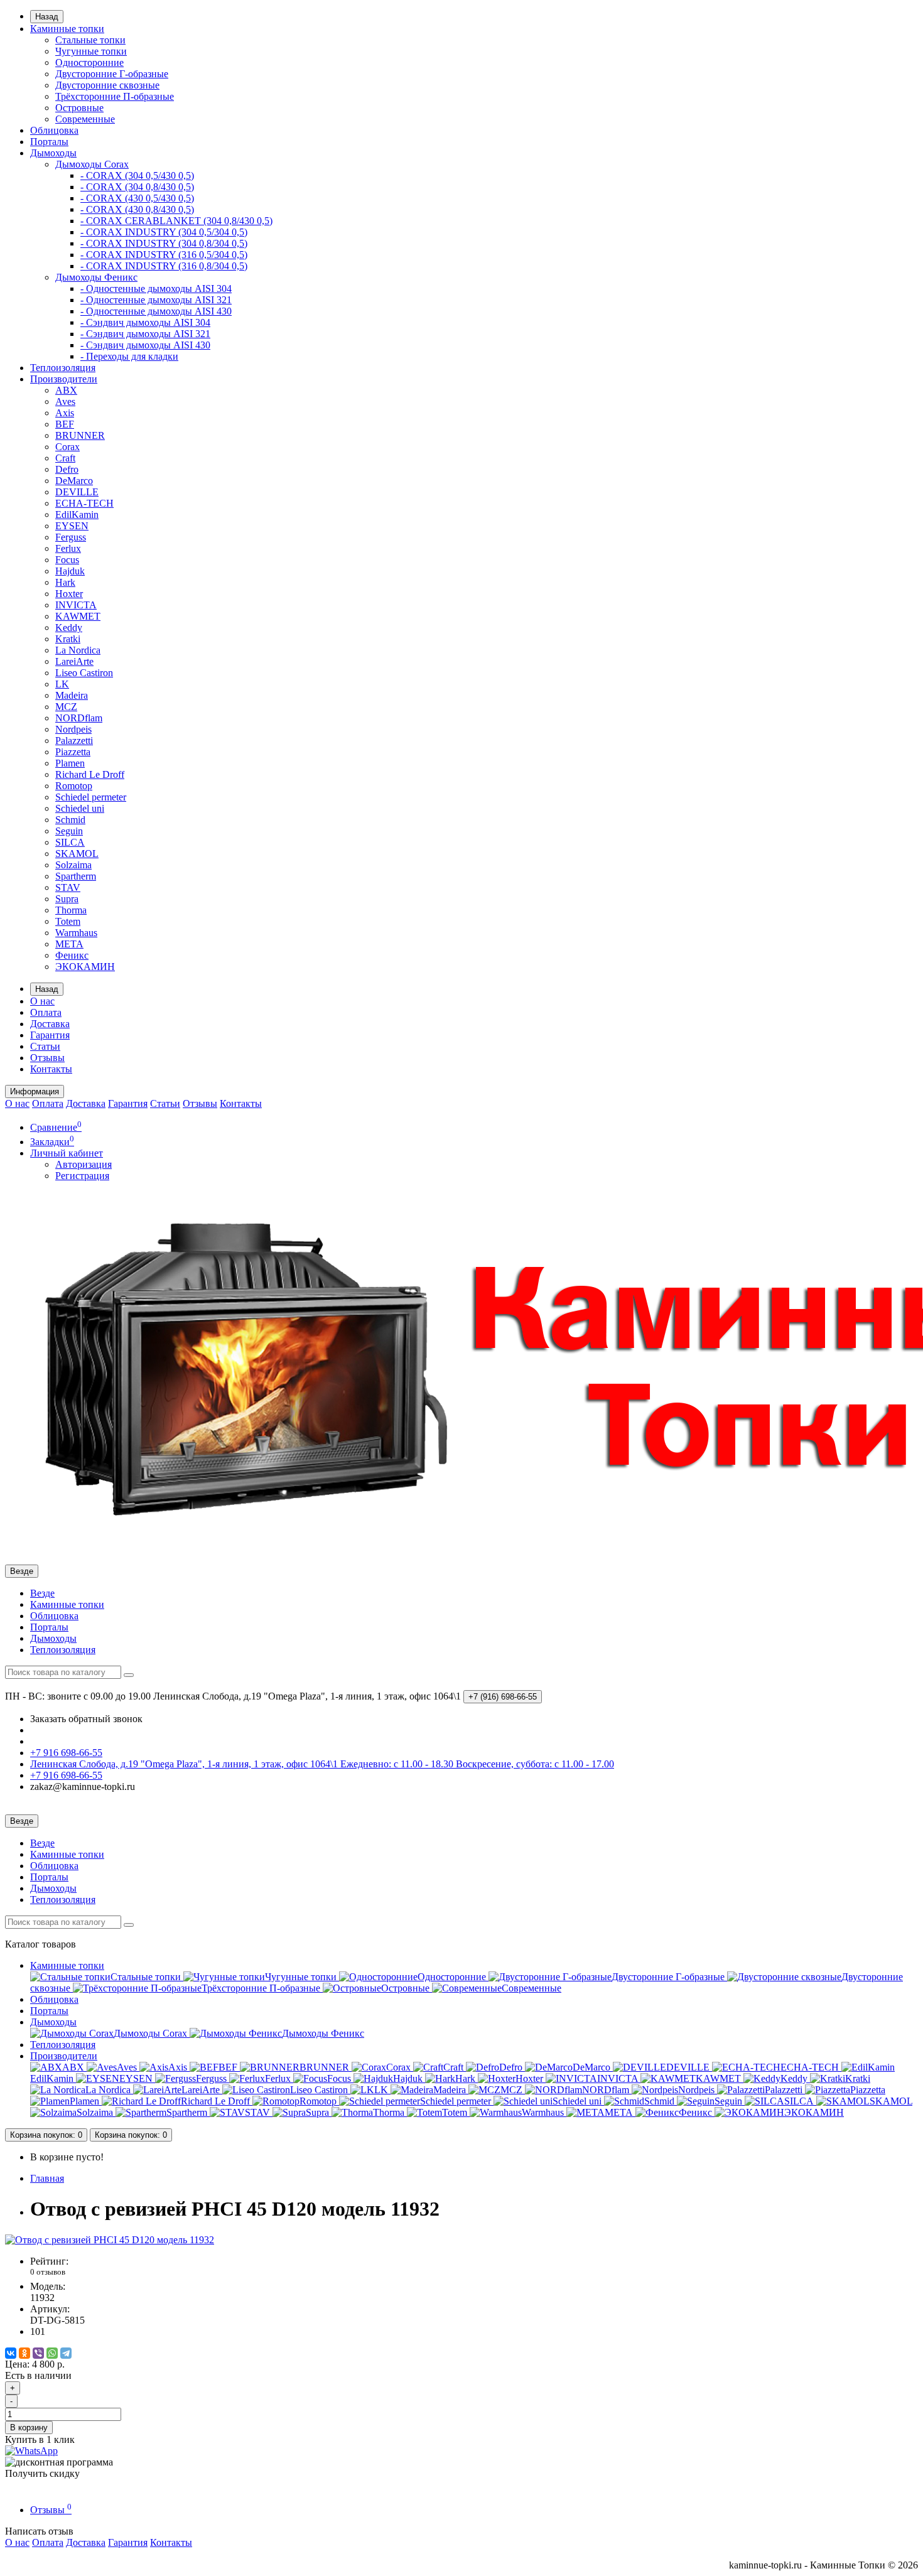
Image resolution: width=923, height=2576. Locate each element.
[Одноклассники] (24, 2353)
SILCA (70, 842)
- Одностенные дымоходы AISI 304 (156, 288)
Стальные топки (90, 40)
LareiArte (74, 661)
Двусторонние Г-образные (112, 74)
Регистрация (82, 1176)
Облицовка (54, 130)
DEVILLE (77, 492)
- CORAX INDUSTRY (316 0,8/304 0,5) (164, 266)
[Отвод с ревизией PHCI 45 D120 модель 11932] (110, 2240)
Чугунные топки (91, 51)
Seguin (69, 831)
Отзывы (47, 1058)
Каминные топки (67, 29)
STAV (68, 887)
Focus (67, 560)
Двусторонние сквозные (107, 85)
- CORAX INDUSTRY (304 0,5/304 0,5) (164, 232)
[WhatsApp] (52, 2353)
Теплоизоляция (63, 368)
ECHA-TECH (84, 503)
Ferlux (68, 548)
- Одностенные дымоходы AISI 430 (156, 311)
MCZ (66, 707)
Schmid (70, 820)
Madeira (72, 695)
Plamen (70, 763)
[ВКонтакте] (11, 2353)
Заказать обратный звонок (86, 1719)
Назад (47, 17)
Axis (65, 413)
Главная (47, 2178)
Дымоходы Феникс (96, 277)
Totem (68, 921)
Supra (67, 899)
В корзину (29, 2428)
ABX (66, 390)
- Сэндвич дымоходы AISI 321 (145, 334)
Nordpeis (73, 729)
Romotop (74, 786)
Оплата (46, 1012)
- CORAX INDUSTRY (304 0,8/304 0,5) (164, 243)
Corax (67, 447)
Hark (65, 582)
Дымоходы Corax (92, 164)
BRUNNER (80, 435)
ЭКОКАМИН (85, 967)
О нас (42, 1001)
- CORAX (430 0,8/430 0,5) (137, 209)
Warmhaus (76, 933)
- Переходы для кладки (129, 356)
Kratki (68, 639)
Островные (79, 108)
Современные (85, 119)
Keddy (69, 628)
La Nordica (78, 650)
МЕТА (69, 944)
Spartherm (76, 876)
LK (62, 684)
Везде (42, 1593)
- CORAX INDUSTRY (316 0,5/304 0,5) (164, 255)
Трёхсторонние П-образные (115, 96)
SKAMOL (77, 854)
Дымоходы (53, 153)
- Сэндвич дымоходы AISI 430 (145, 345)
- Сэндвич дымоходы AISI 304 (145, 322)
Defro (67, 469)
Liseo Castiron (84, 673)
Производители (64, 379)
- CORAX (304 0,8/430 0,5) (137, 187)
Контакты (51, 1069)
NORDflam (79, 718)
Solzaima (73, 865)
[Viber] (38, 2353)
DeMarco (74, 481)
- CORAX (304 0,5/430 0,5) (137, 175)
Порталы (49, 142)
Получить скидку (42, 2473)
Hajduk (70, 571)
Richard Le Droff (90, 774)
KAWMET (78, 616)
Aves (65, 401)
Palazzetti (74, 741)
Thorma (71, 910)
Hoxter (69, 594)
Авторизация (84, 1164)
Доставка (50, 1024)
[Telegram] (66, 2353)
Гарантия (50, 1035)
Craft (65, 458)
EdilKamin (77, 515)
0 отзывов (48, 2272)
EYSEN (72, 526)
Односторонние (89, 62)
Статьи (45, 1046)
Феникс (72, 955)
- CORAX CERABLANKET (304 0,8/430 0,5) (176, 221)
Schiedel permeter (91, 797)
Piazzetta (73, 752)
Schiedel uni (80, 808)
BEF (65, 424)
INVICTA (76, 605)
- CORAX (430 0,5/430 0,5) (137, 198)
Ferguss (71, 537)
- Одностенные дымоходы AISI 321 (156, 300)
